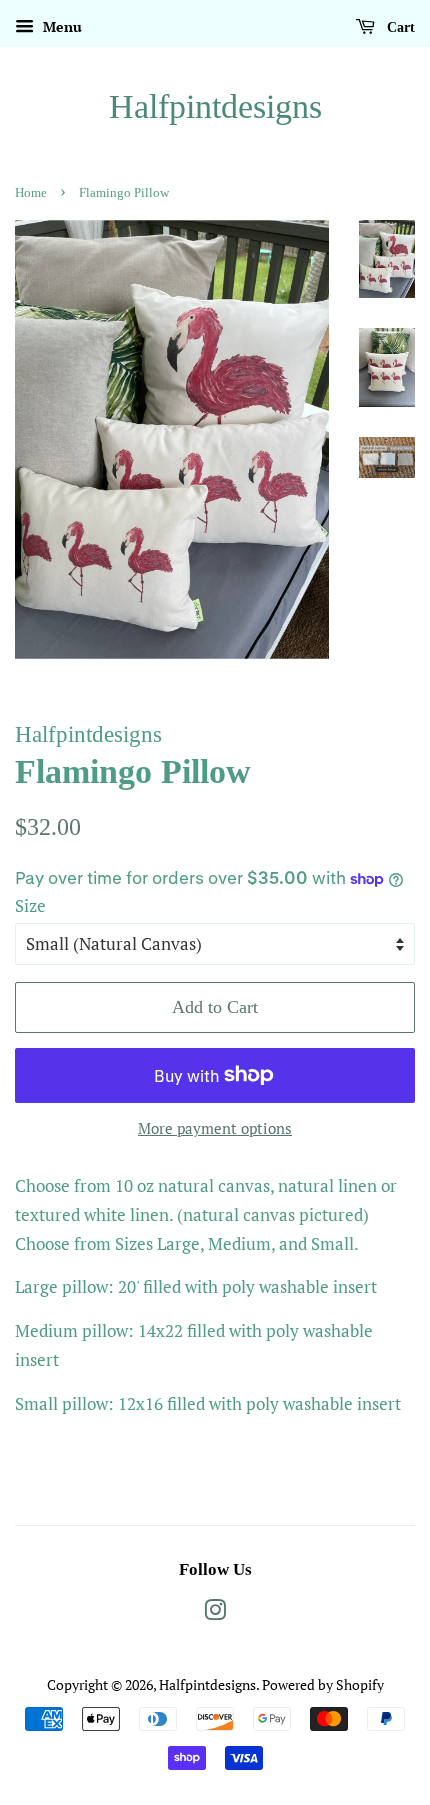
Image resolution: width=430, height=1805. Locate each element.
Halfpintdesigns (215, 106)
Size (30, 905)
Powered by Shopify (323, 1684)
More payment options (215, 1128)
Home (31, 193)
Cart (399, 27)
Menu (60, 26)
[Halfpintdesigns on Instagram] (215, 1613)
